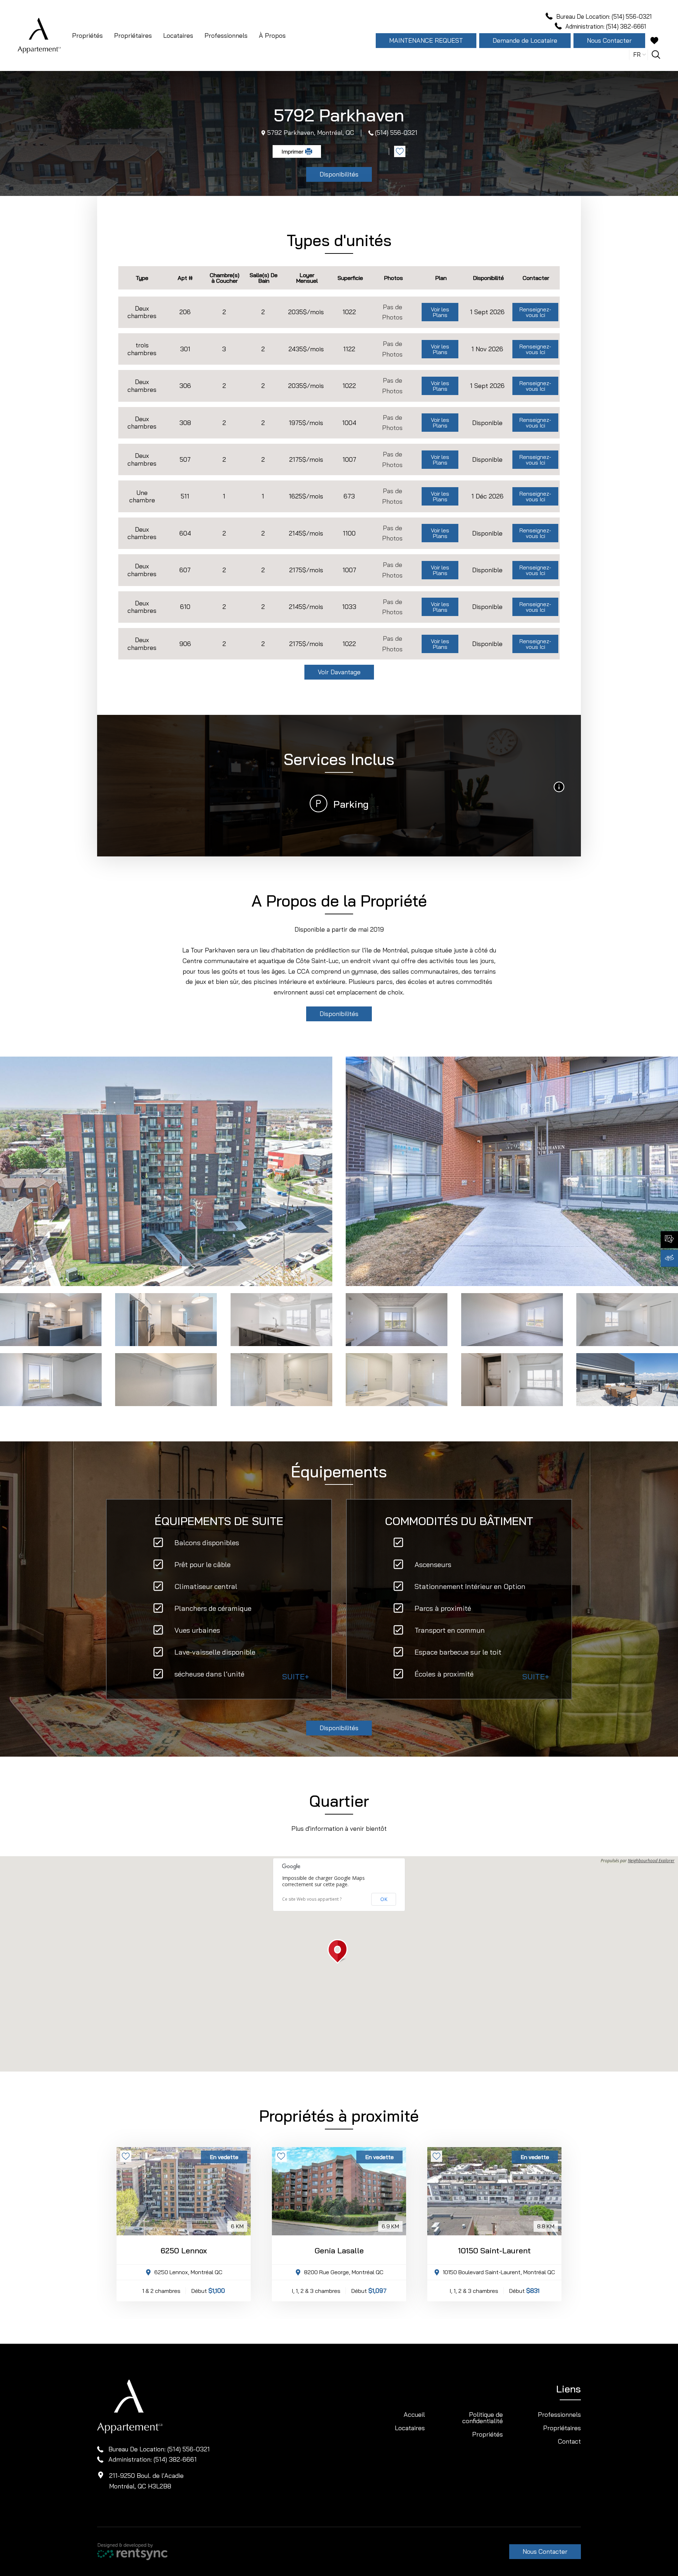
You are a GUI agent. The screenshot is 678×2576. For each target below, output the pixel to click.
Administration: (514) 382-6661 (153, 2459)
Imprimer (292, 151)
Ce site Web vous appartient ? (312, 1899)
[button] (339, 1952)
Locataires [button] (178, 35)
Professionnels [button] (226, 35)
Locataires (410, 2428)
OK (384, 1899)
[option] (166, 1171)
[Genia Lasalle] (339, 2191)
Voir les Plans (440, 312)
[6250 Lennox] (184, 2191)
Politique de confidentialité (483, 2418)
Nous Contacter (609, 40)
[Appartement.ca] (39, 36)
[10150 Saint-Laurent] (494, 2191)
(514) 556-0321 (396, 133)
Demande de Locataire (525, 40)
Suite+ (296, 1677)
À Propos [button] (272, 35)
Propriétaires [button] (133, 35)
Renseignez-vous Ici (535, 312)
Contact (569, 2441)
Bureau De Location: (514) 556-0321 (159, 2449)
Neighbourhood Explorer (651, 1861)
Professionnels (559, 2414)
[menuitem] (87, 36)
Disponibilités (339, 174)
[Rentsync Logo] (132, 2551)
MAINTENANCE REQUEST (426, 40)
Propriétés (87, 35)
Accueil (414, 2414)
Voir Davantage (339, 672)
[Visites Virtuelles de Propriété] (669, 1258)
